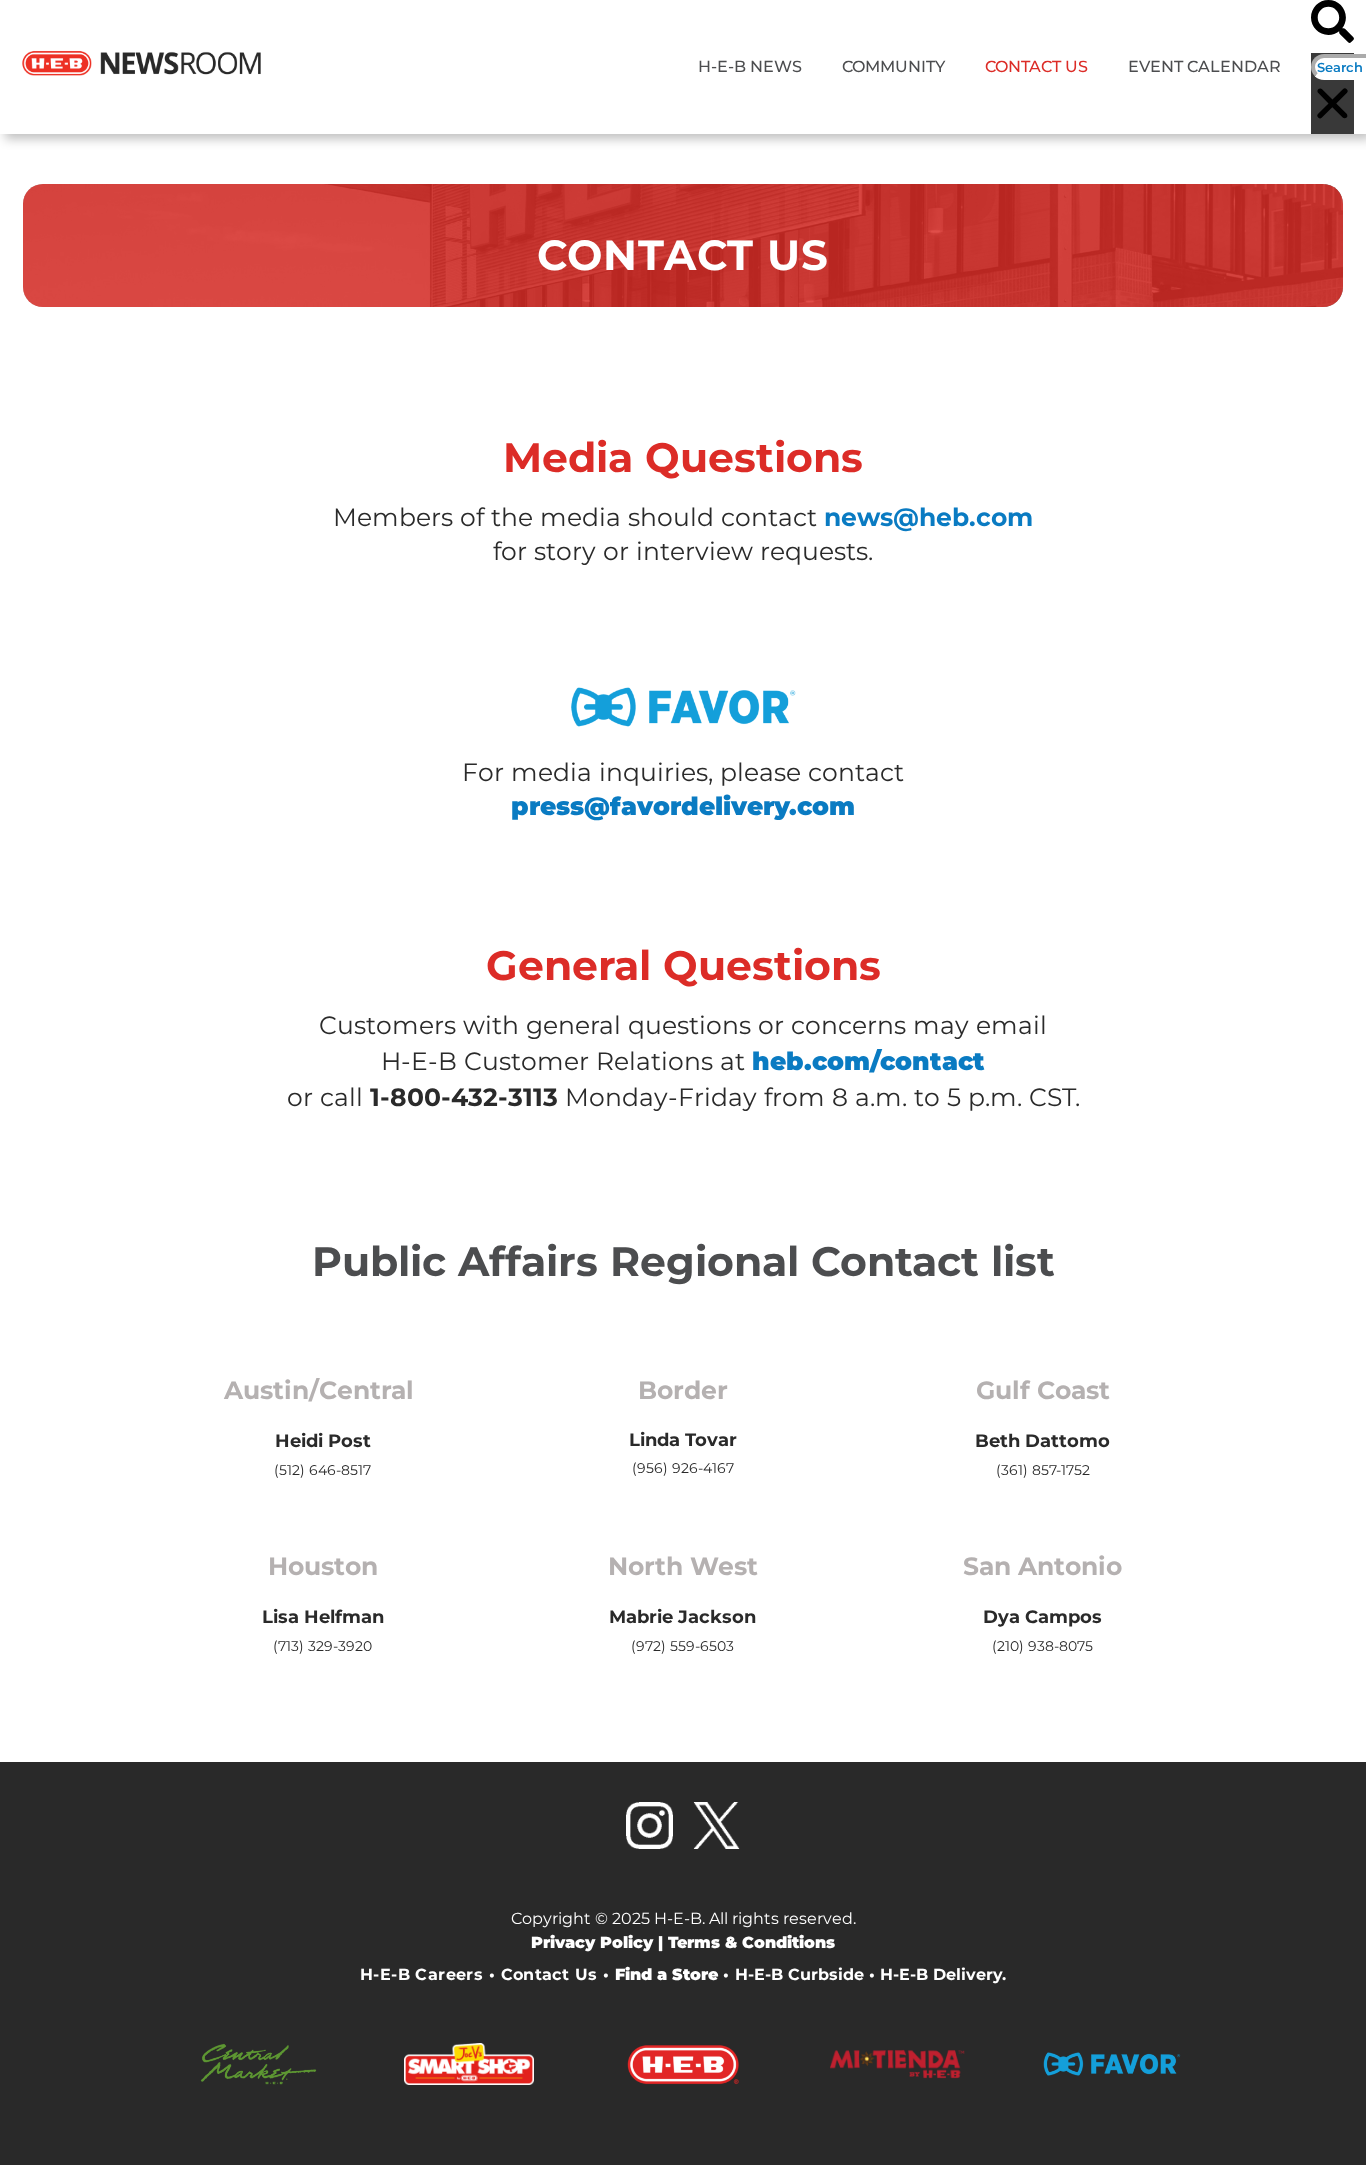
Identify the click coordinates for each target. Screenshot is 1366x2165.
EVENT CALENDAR (1204, 66)
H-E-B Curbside (799, 1974)
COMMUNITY (893, 66)
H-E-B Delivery (941, 1974)
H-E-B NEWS (750, 66)
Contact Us (549, 1974)
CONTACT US (1036, 66)
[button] (1332, 26)
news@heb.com (928, 517)
